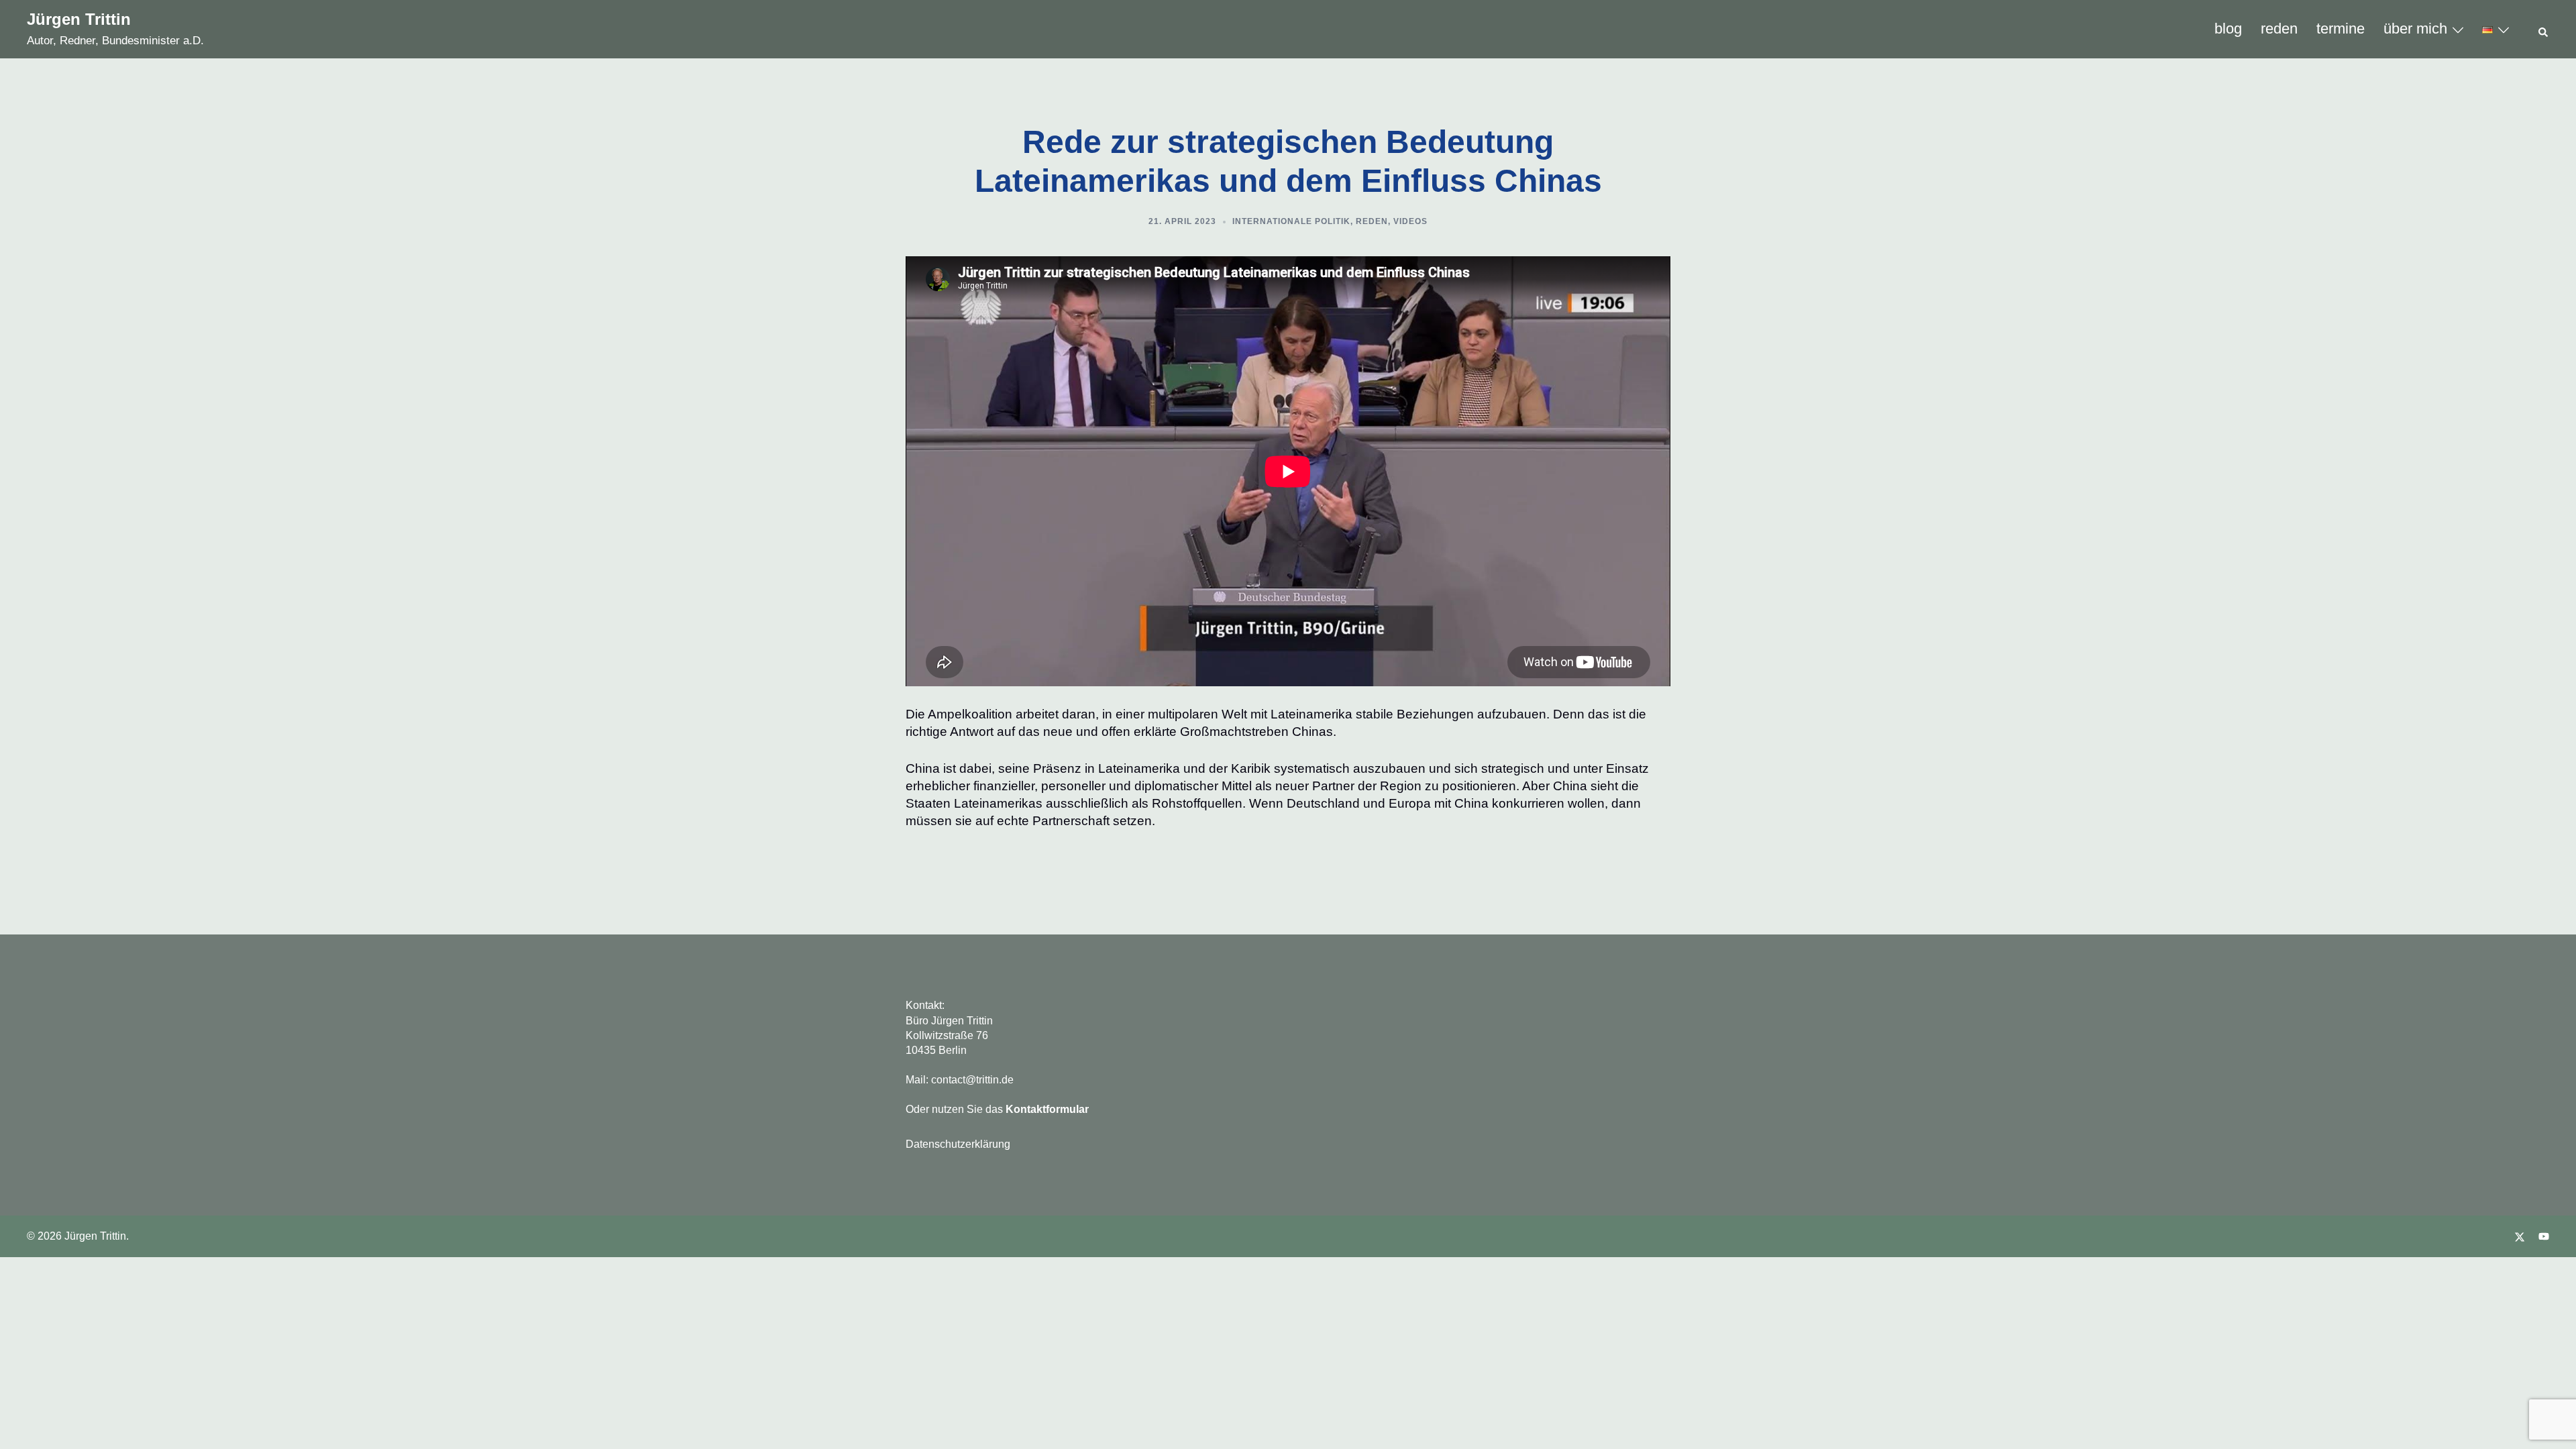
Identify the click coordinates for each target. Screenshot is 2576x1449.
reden (2279, 29)
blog (2228, 29)
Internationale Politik (1291, 221)
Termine (2341, 29)
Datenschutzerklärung (958, 1144)
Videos (1410, 221)
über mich (2415, 29)
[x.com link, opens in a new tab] (2520, 1236)
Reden (1372, 221)
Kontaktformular (1047, 1109)
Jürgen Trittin (79, 19)
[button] (2544, 30)
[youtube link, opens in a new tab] (2544, 1236)
